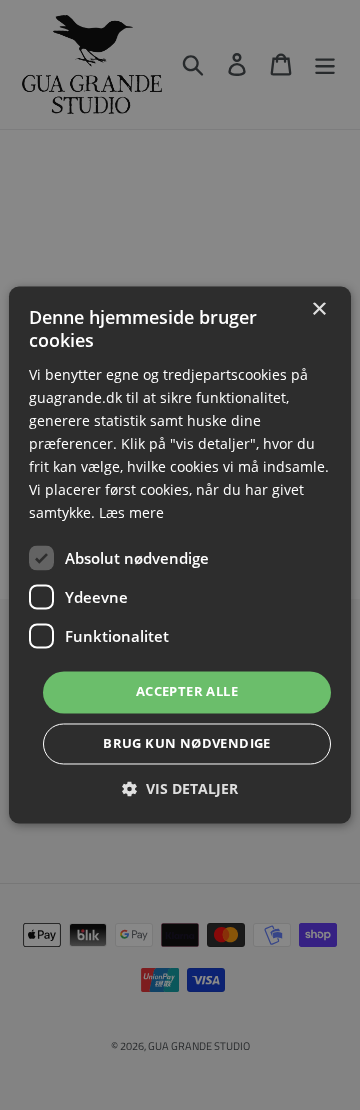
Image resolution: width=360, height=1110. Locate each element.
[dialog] (180, 555)
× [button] (318, 309)
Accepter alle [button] (187, 692)
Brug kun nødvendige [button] (187, 744)
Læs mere (131, 513)
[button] (180, 789)
